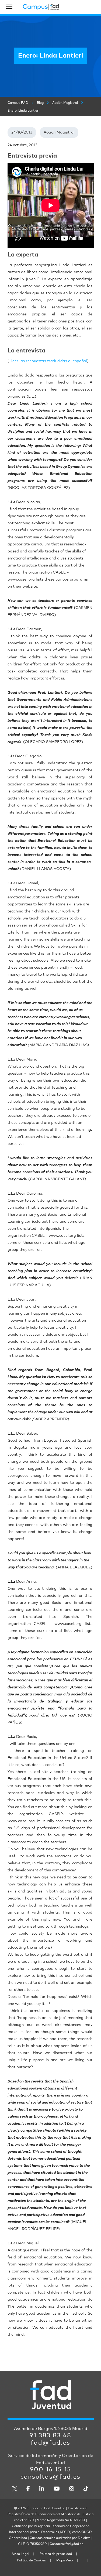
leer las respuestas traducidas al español (49, 361)
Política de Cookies (31, 2561)
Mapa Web (65, 2561)
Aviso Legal (20, 2554)
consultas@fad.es (50, 2477)
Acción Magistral (59, 132)
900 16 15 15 (50, 2470)
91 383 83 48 (50, 2436)
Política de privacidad (56, 2554)
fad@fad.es (50, 2443)
